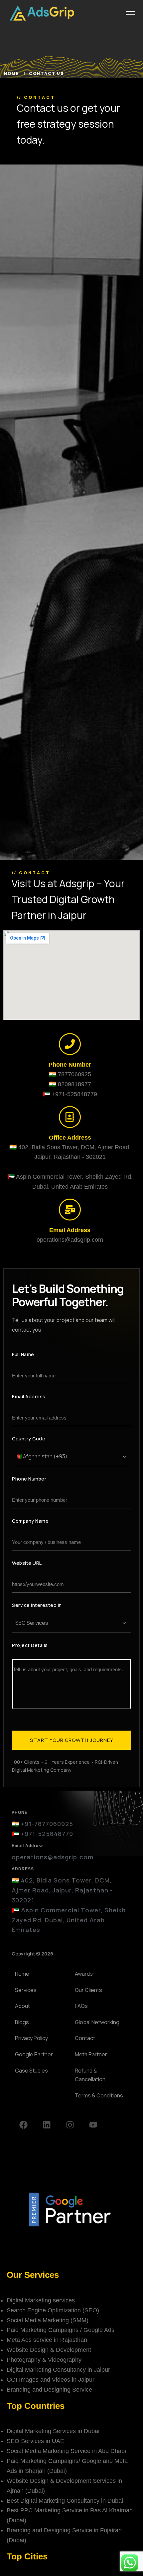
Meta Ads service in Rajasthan (47, 2340)
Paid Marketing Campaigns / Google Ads (61, 2330)
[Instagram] (70, 2125)
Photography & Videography (44, 2360)
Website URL (27, 1563)
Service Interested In (37, 1605)
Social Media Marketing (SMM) (48, 2320)
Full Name (23, 1354)
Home (12, 73)
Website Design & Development (49, 2350)
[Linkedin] (47, 2125)
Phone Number (29, 1479)
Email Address (29, 1396)
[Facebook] (23, 2125)
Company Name (30, 1521)
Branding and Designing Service (49, 2390)
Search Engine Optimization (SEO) (53, 2310)
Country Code (29, 1439)
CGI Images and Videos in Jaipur (51, 2380)
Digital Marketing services (41, 2300)
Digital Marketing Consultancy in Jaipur (58, 2370)
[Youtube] (93, 2125)
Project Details (30, 1645)
